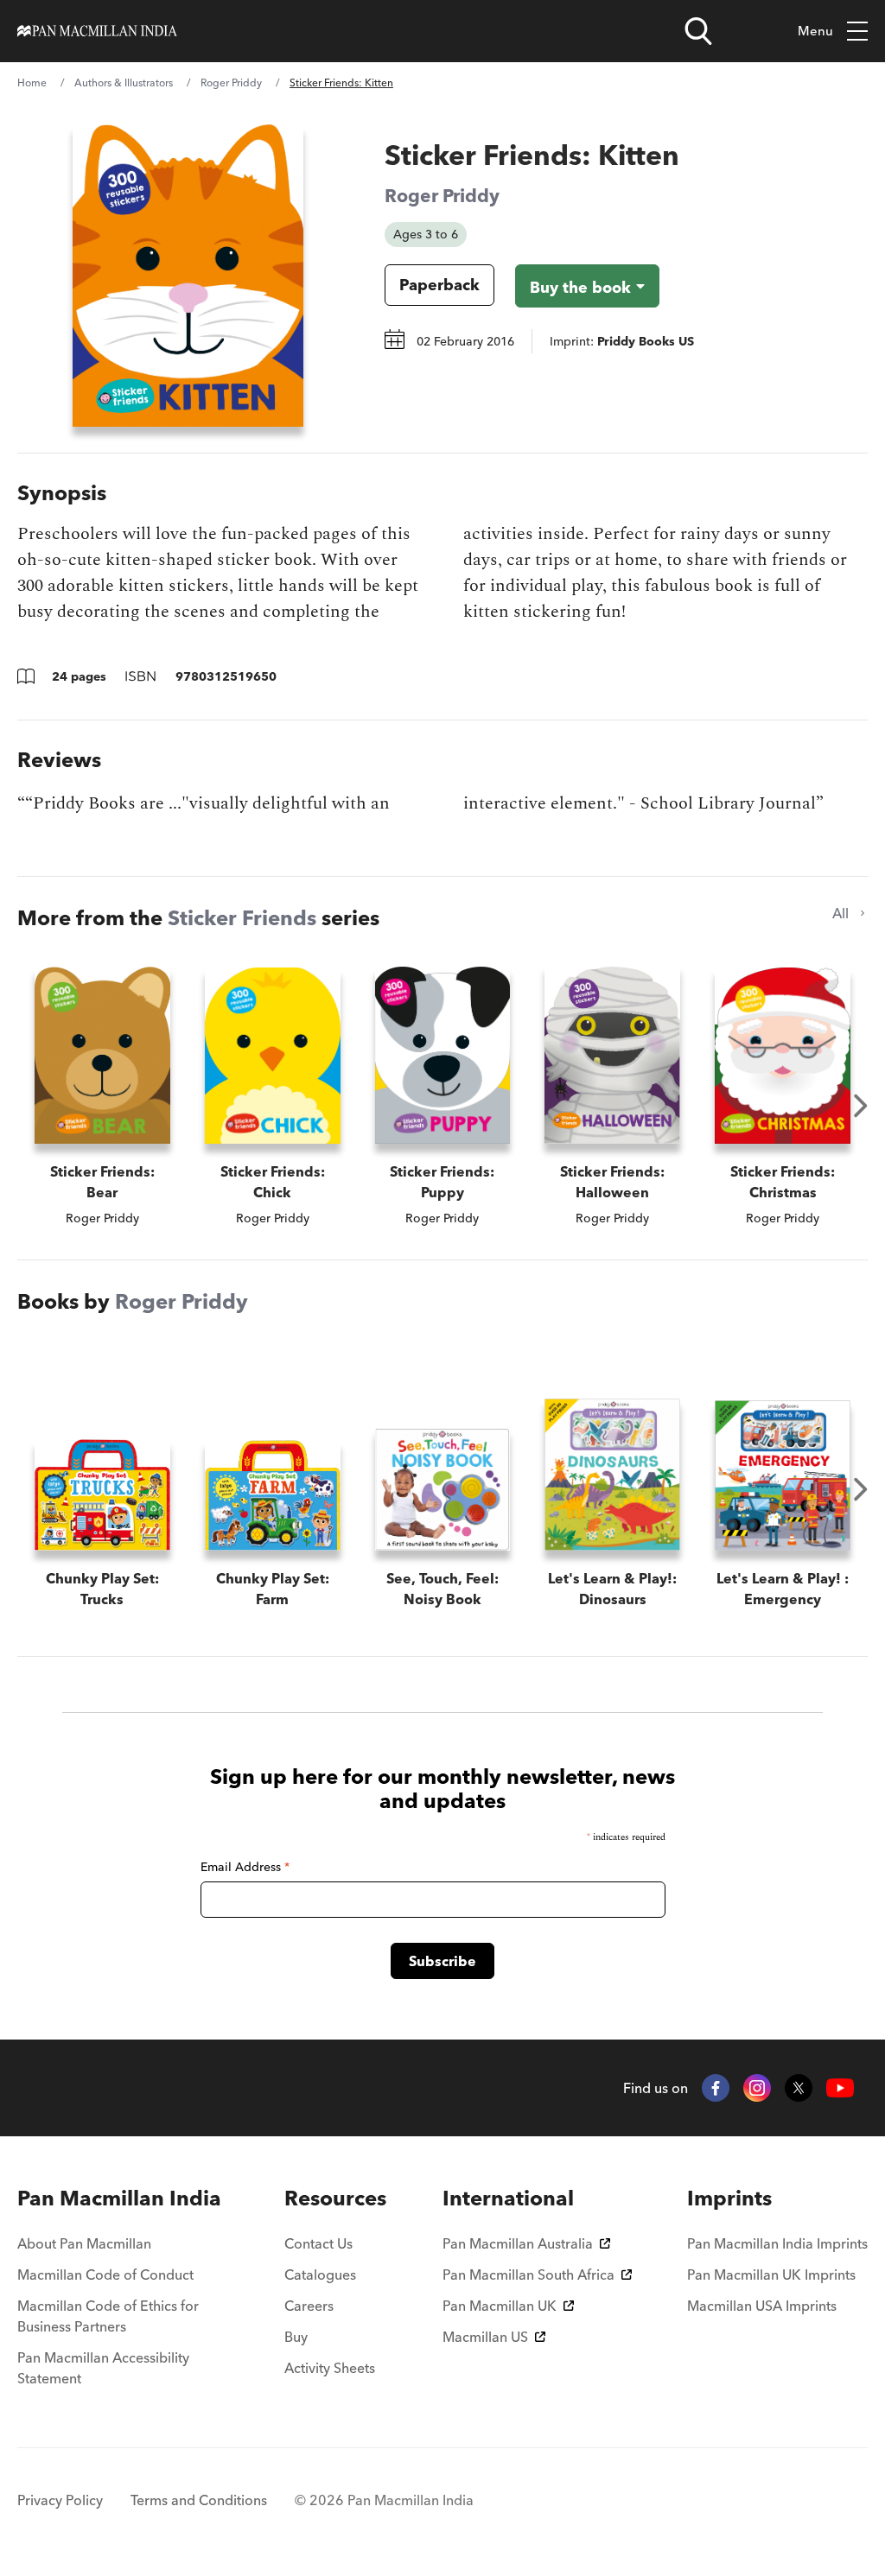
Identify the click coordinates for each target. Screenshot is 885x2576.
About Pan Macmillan (84, 2243)
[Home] (97, 31)
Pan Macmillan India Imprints (777, 2243)
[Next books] (861, 1106)
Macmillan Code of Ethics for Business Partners (108, 2316)
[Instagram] (757, 2088)
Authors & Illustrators (124, 82)
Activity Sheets (330, 2368)
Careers (309, 2306)
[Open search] (698, 31)
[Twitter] (799, 2088)
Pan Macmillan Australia (518, 2243)
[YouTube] (840, 2088)
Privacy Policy (60, 2500)
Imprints (729, 2198)
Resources (335, 2198)
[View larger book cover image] (188, 276)
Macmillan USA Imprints (762, 2306)
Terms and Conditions (199, 2500)
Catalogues (320, 2275)
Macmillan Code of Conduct (105, 2275)
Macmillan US (485, 2337)
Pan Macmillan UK (500, 2306)
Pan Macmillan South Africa (528, 2275)
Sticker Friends (242, 918)
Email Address (245, 1867)
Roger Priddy (231, 82)
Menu (815, 31)
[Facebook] (716, 2088)
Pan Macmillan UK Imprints (771, 2275)
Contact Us (318, 2243)
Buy (296, 2337)
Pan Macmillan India (119, 2198)
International (508, 2198)
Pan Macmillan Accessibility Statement (103, 2368)
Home (32, 82)
